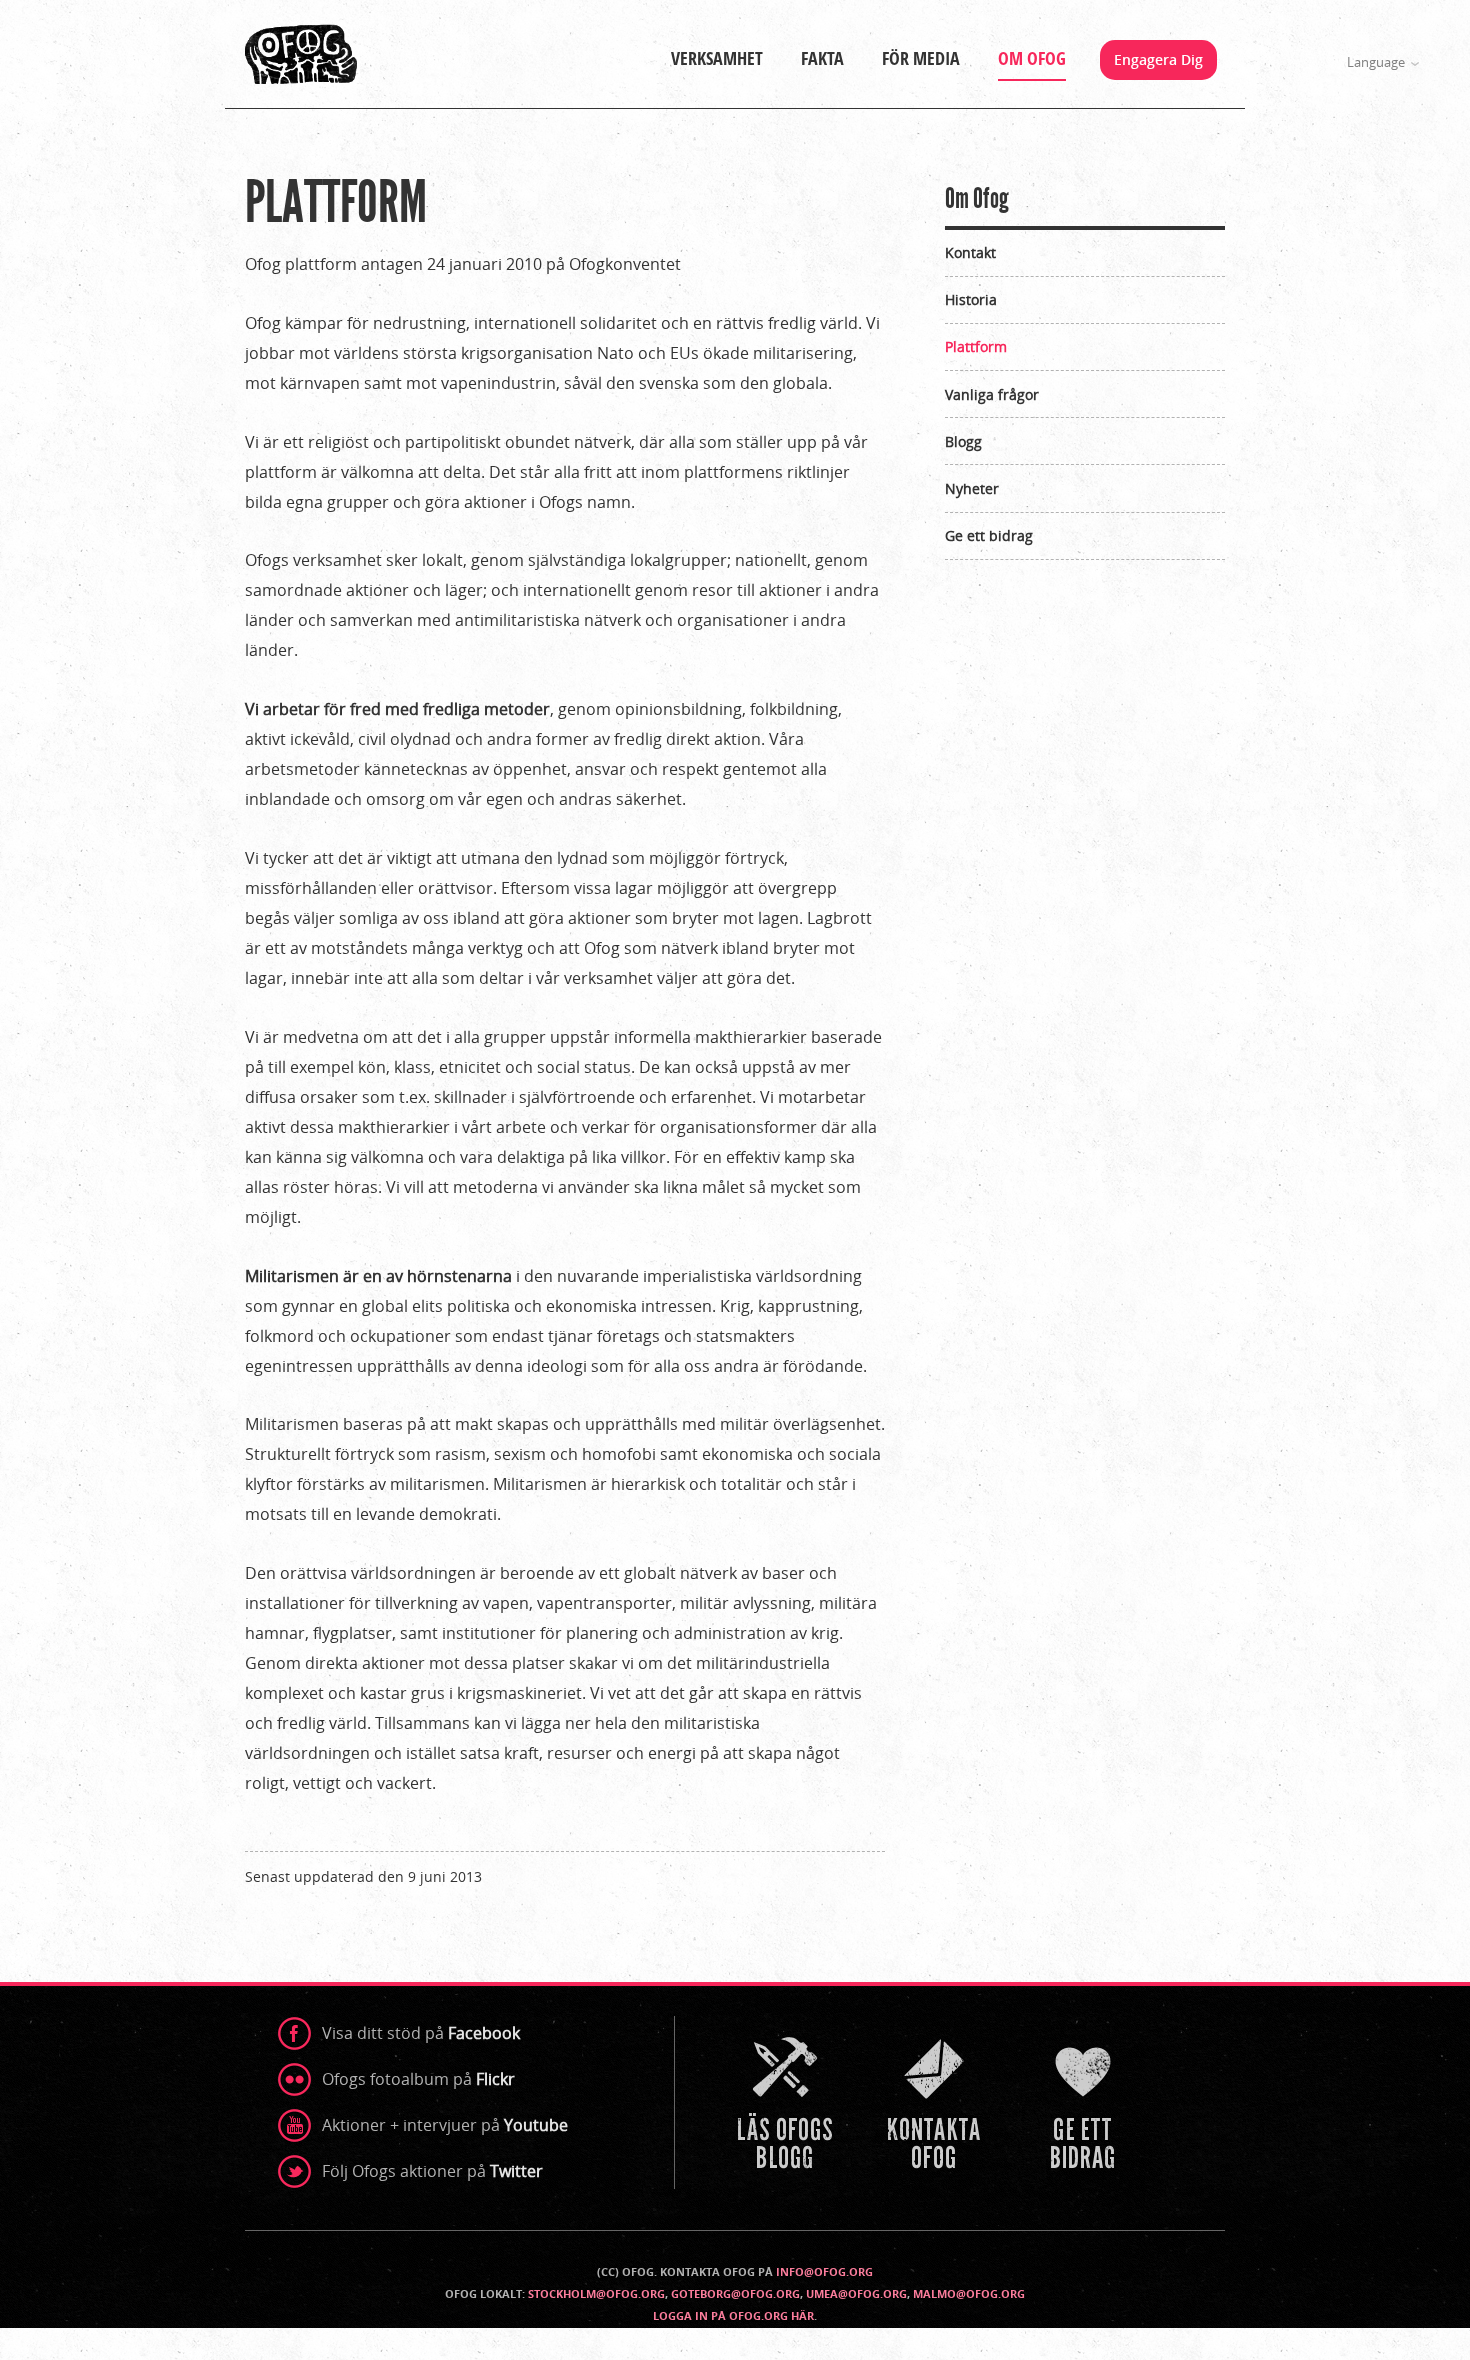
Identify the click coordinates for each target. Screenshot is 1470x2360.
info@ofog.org (824, 2271)
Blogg (963, 441)
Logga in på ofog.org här (733, 2315)
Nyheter (972, 488)
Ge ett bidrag (989, 535)
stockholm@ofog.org (596, 2293)
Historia (971, 299)
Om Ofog (1032, 59)
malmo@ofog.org (969, 2293)
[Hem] (301, 54)
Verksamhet (717, 59)
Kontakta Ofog (936, 2106)
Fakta (822, 59)
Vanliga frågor (992, 394)
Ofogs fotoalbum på (418, 2079)
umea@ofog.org (856, 2293)
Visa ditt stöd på (421, 2033)
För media (921, 59)
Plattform (976, 346)
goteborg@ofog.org (735, 2293)
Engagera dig (1158, 59)
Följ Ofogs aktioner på (432, 2171)
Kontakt (970, 252)
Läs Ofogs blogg (787, 2106)
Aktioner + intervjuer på (445, 2125)
